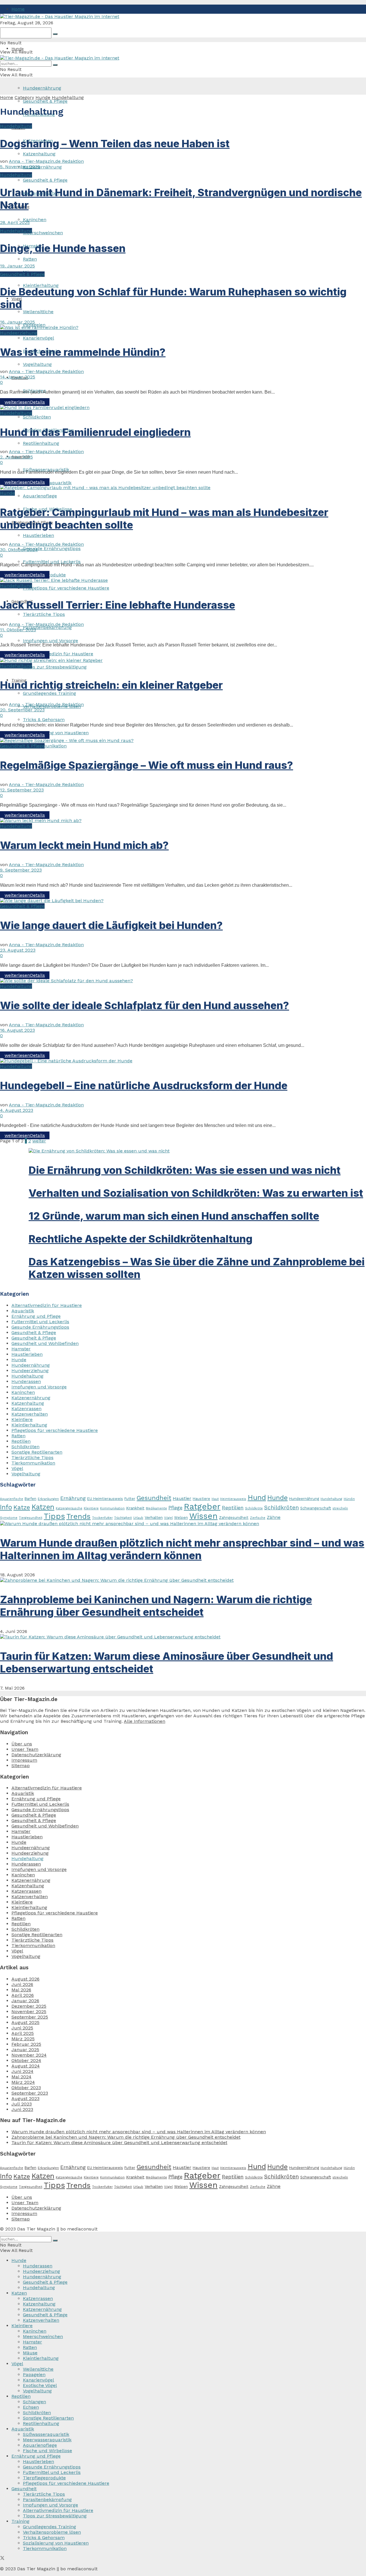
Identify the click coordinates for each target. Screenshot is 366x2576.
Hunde (18, 49)
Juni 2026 (22, 1984)
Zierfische (258, 1518)
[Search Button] (55, 34)
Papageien (34, 2374)
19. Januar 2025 (17, 266)
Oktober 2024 (26, 2060)
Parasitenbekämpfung (47, 627)
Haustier (182, 1498)
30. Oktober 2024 (19, 550)
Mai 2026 (21, 1990)
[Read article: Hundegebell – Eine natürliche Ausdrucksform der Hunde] (183, 1061)
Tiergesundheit (31, 1518)
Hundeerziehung (19, 333)
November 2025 (29, 2012)
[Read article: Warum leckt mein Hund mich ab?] (183, 820)
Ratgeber (202, 1507)
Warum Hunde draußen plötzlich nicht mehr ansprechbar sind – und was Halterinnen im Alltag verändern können (182, 1549)
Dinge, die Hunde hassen (63, 248)
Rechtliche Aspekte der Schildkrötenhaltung (141, 1239)
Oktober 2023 (26, 2088)
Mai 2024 (21, 2077)
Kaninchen (35, 220)
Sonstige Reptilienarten (37, 1452)
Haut (215, 1499)
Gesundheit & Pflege (45, 101)
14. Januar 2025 (18, 377)
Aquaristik (23, 1311)
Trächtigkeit (123, 1518)
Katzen (43, 1507)
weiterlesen (25, 402)
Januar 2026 (25, 2001)
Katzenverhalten (30, 1414)
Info (6, 1507)
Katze (22, 1507)
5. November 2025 (20, 167)
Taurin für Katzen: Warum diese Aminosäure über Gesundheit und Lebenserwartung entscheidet (119, 2143)
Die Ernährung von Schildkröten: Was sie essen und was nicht (185, 1170)
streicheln (340, 1508)
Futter (130, 1499)
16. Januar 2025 (17, 322)
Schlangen (34, 2402)
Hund (257, 1498)
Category (24, 97)
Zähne (274, 1517)
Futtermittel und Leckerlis (52, 562)
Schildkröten (37, 417)
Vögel (17, 1468)
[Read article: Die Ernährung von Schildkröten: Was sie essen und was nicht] (197, 1151)
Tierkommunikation (45, 746)
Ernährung (73, 1498)
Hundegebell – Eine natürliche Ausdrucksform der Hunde (144, 1085)
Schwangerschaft (316, 1508)
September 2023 (30, 2093)
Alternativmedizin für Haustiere (58, 654)
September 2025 (30, 2017)
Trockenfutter (102, 1518)
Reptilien (21, 1441)
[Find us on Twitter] (2, 2559)
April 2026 (23, 1995)
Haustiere (201, 1499)
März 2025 (23, 2039)
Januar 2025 (25, 2050)
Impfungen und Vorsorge (50, 641)
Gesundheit (154, 1498)
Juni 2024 (22, 2071)
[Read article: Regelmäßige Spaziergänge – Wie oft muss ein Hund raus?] (183, 740)
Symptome (9, 1518)
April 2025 (23, 2033)
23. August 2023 (18, 950)
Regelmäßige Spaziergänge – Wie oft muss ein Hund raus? (147, 765)
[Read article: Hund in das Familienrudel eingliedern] (183, 407)
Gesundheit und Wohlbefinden (45, 1343)
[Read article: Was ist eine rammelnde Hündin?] (183, 327)
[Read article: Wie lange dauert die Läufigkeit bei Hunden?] (183, 901)
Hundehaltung (68, 97)
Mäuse (30, 2353)
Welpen (181, 1518)
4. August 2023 (17, 1110)
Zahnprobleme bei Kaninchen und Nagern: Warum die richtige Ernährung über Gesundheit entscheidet (156, 1606)
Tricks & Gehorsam (44, 720)
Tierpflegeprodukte (44, 2478)
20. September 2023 (22, 710)
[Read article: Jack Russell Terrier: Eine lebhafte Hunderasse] (183, 580)
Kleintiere (22, 1419)
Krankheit (135, 1508)
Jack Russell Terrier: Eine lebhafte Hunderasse (118, 605)
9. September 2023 (21, 870)
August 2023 (25, 2098)
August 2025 (25, 2022)
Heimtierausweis (233, 1499)
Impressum (24, 1760)
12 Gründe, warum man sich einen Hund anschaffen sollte (174, 1216)
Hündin (349, 1499)
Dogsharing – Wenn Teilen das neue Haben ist (115, 144)
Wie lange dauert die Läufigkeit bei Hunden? (111, 925)
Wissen (203, 1516)
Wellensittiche (38, 312)
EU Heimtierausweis (105, 1499)
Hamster (21, 1349)
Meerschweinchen (43, 233)
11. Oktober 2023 (18, 630)
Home (18, 9)
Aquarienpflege (40, 496)
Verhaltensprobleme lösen (52, 2532)
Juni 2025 (22, 2028)
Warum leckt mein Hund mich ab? (84, 845)
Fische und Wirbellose (47, 2451)
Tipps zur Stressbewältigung (55, 667)
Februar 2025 (26, 2044)
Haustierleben (38, 535)
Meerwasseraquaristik (47, 2440)
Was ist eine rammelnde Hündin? (83, 352)
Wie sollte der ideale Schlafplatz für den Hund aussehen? (145, 1005)
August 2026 (25, 1979)
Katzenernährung (42, 167)
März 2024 (23, 2082)
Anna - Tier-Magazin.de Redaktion (46, 161)
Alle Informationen (145, 1721)
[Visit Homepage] (60, 16)
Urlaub (138, 1518)
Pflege (175, 1508)
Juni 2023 (22, 2109)
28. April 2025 (15, 222)
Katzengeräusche (69, 1508)
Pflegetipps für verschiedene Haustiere (66, 588)
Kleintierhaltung (29, 1425)
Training (20, 2521)
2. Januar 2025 (16, 457)
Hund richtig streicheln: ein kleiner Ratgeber (111, 685)
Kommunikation (112, 1508)
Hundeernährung (31, 1365)
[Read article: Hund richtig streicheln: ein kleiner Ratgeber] (183, 660)
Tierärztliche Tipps (44, 614)
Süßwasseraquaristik (46, 2434)
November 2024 (29, 2055)
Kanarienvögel (38, 338)
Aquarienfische (12, 1499)
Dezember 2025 (29, 2006)
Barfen (30, 1499)
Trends (78, 1516)
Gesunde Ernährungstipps (52, 548)
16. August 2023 (17, 1030)
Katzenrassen (26, 1409)
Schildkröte (254, 1508)
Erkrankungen (48, 1499)
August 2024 (26, 2066)
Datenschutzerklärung (36, 1755)
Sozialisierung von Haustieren (56, 733)
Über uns (22, 1744)
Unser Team (25, 1749)
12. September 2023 (22, 790)
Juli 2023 (22, 2104)
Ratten (30, 259)
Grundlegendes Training (49, 693)
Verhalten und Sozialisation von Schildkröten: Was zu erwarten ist (196, 1193)
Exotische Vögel (40, 2385)
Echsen (31, 2407)
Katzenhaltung (39, 154)
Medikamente (156, 1508)
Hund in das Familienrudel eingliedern (95, 432)
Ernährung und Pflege (36, 1316)
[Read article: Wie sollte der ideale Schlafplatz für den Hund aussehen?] (183, 981)
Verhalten (154, 1517)
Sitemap (21, 1766)
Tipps (54, 1516)
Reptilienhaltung (41, 443)
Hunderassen (26, 1381)
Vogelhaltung (37, 364)
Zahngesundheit (234, 1518)
